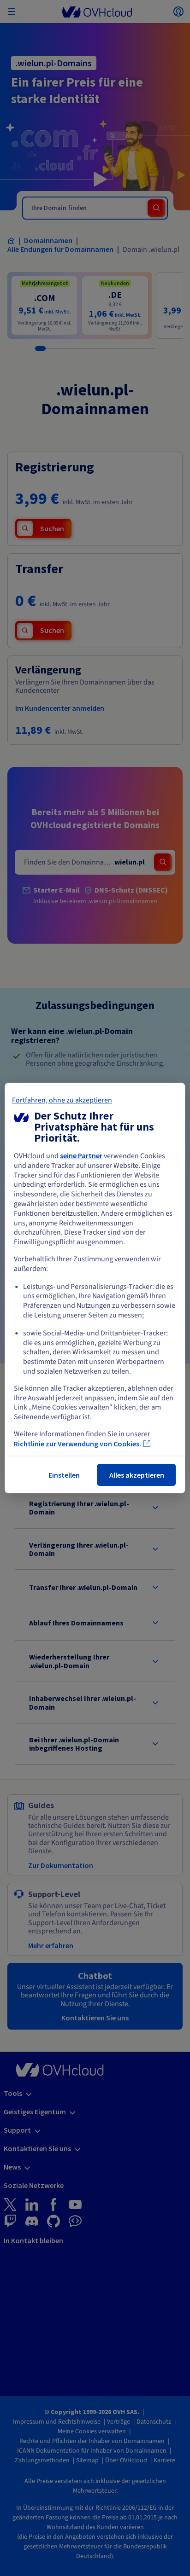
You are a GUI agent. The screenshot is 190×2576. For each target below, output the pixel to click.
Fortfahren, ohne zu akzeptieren (62, 1100)
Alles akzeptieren (137, 1475)
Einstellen (64, 1475)
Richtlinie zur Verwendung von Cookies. (77, 1444)
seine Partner (81, 1155)
